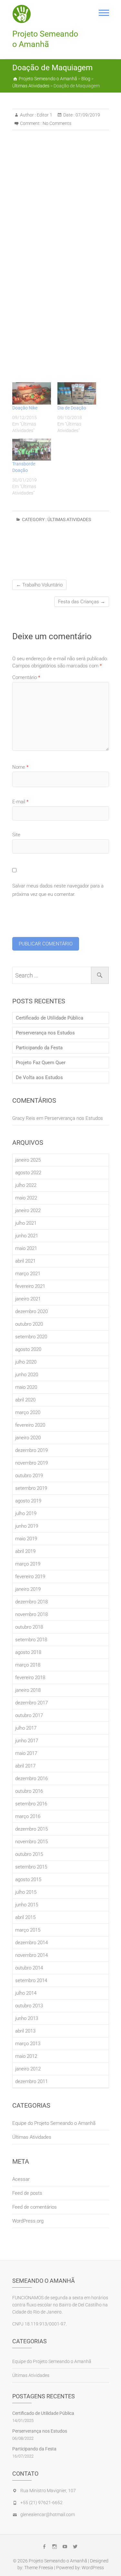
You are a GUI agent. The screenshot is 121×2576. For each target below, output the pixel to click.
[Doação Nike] (32, 393)
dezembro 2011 (31, 2081)
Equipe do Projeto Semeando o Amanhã (54, 2123)
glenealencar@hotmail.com (48, 2515)
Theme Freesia (39, 2568)
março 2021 (28, 1274)
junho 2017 (27, 1741)
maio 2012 (26, 2056)
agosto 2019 (28, 1501)
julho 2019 (26, 1513)
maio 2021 (26, 1248)
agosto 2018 (28, 1652)
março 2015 (28, 1930)
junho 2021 (27, 1236)
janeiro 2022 (28, 1210)
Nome (20, 767)
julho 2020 (26, 1362)
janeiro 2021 (28, 1299)
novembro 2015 (31, 1842)
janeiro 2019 (28, 1589)
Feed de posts (27, 2193)
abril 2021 (25, 1261)
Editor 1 (44, 115)
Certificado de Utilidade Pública (50, 1018)
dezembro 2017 (31, 1703)
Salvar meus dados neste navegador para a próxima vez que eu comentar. (58, 890)
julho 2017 (26, 1728)
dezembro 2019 (31, 1450)
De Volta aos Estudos (39, 1077)
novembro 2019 (31, 1463)
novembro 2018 (31, 1614)
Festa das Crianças (82, 602)
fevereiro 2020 (30, 1425)
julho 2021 (26, 1223)
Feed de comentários (35, 2207)
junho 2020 (27, 1375)
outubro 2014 (29, 1968)
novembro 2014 (31, 1955)
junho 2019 (27, 1526)
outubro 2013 (29, 2006)
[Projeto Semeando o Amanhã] (24, 14)
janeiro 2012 (28, 2069)
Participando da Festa (39, 1048)
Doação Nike (25, 408)
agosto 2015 (28, 1879)
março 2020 (28, 1412)
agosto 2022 (28, 1173)
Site (16, 835)
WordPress (93, 2568)
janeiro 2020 (28, 1438)
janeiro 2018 (28, 1690)
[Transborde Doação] (32, 450)
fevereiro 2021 (30, 1286)
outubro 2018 (29, 1627)
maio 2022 (26, 1198)
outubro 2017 (29, 1715)
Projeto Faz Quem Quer (41, 1063)
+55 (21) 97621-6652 (41, 2503)
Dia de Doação (72, 408)
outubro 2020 (29, 1324)
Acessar (21, 2179)
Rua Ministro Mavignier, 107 (48, 2491)
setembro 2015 (31, 1867)
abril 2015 (25, 1917)
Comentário (26, 677)
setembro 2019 (31, 1488)
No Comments (57, 123)
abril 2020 (25, 1400)
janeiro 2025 (28, 1160)
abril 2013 (25, 2031)
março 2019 (28, 1564)
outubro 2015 (29, 1854)
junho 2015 (27, 1905)
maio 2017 (26, 1753)
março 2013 (28, 2044)
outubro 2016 (29, 1791)
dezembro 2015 (31, 1829)
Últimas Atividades (69, 519)
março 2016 (28, 1816)
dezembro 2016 (31, 1779)
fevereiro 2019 (30, 1577)
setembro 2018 (31, 1640)
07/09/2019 (87, 115)
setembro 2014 (31, 1980)
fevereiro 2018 (30, 1678)
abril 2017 (25, 1766)
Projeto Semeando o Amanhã (45, 39)
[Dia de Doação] (77, 393)
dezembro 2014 (31, 1943)
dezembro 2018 (31, 1602)
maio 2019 (26, 1539)
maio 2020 (26, 1387)
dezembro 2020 (31, 1311)
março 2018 (28, 1665)
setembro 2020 (31, 1337)
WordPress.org (28, 2221)
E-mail (20, 802)
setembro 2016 (31, 1804)
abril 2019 (25, 1551)
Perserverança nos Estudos (45, 1033)
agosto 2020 (28, 1349)
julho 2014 (26, 1993)
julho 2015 (26, 1892)
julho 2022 (26, 1185)
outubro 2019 (29, 1476)
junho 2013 (27, 2018)
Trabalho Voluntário (39, 585)
